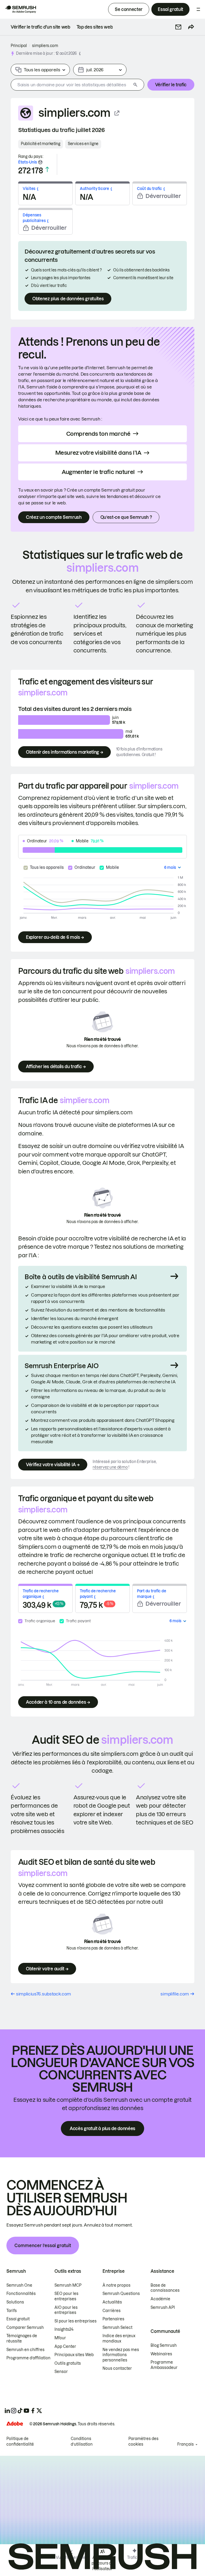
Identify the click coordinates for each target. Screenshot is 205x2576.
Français (186, 2444)
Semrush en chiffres (25, 2350)
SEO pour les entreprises (66, 2296)
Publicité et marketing (41, 144)
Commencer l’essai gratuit (43, 2246)
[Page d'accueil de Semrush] (20, 9)
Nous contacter (117, 2368)
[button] (178, 27)
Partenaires (113, 2319)
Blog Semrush (164, 2345)
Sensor (61, 2372)
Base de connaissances (165, 2288)
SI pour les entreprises (76, 2321)
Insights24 (64, 2329)
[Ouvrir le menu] (198, 9)
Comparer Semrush (25, 2328)
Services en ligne (83, 144)
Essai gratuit (170, 9)
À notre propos (117, 2285)
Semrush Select (117, 2328)
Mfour (60, 2338)
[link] (40, 27)
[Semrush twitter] (39, 2411)
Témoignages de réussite (22, 2338)
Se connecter (129, 9)
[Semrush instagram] (14, 2411)
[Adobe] (15, 2424)
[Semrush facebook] (33, 2411)
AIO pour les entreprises (66, 2310)
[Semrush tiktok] (20, 2411)
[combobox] (71, 85)
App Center (65, 2347)
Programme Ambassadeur (164, 2365)
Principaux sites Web (74, 2355)
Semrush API (163, 2307)
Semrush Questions (121, 2294)
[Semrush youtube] (26, 2411)
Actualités (112, 2302)
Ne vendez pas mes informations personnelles (121, 2355)
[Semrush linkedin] (7, 2411)
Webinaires (161, 2354)
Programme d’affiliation (28, 2358)
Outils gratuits (68, 2363)
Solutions (15, 2302)
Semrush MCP (68, 2285)
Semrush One (19, 2285)
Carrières (112, 2311)
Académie (160, 2299)
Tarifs (12, 2311)
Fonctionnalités (21, 2294)
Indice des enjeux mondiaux (119, 2338)
